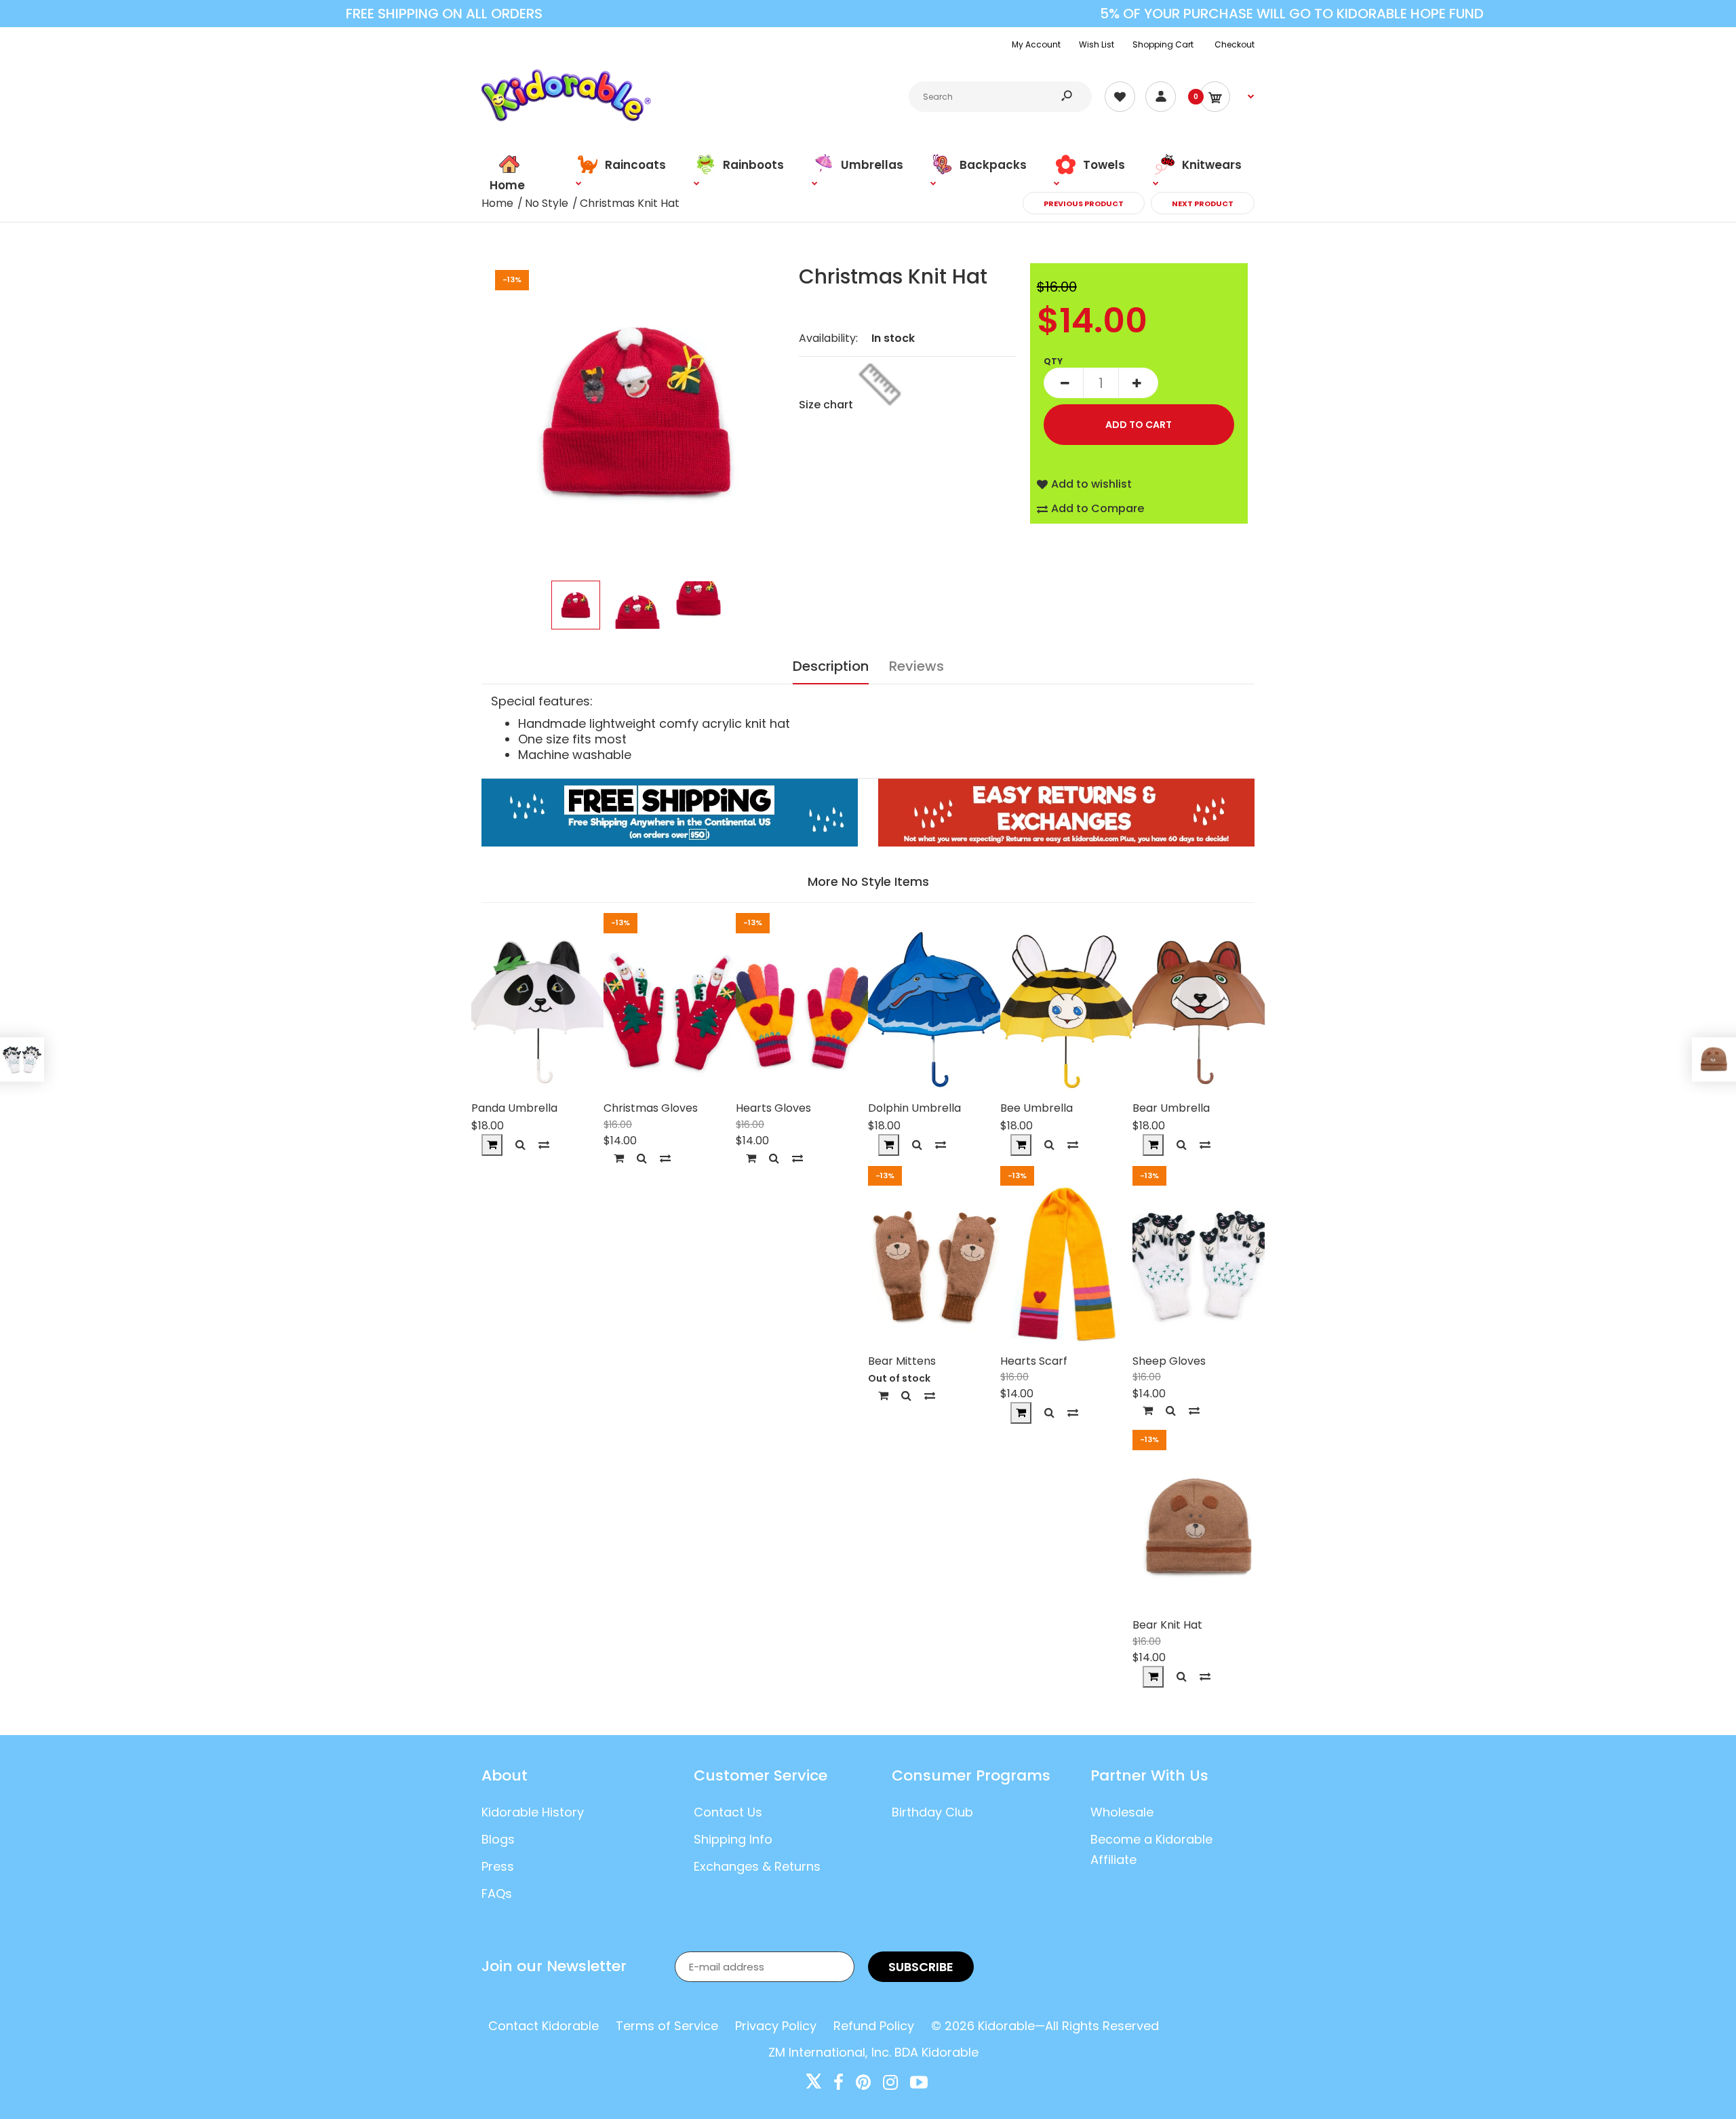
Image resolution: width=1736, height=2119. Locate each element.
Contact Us (728, 1812)
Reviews (916, 666)
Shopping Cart (1163, 44)
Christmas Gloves (651, 1108)
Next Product (1203, 203)
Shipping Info (733, 1839)
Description (831, 666)
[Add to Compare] (544, 1145)
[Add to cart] (492, 1145)
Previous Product (1084, 203)
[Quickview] (520, 1145)
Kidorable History (533, 1812)
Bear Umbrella (1171, 1108)
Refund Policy (874, 2026)
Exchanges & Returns (757, 1866)
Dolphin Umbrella (914, 1108)
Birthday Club (932, 1812)
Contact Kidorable (544, 2026)
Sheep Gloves (1169, 1361)
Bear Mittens (902, 1361)
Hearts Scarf (1034, 1361)
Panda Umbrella (514, 1108)
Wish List (1097, 44)
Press (498, 1866)
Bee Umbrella (1037, 1108)
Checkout (1235, 44)
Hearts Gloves (773, 1108)
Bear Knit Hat (1167, 1625)
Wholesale (1122, 1812)
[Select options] (619, 1158)
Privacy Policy (776, 2026)
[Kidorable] (566, 118)
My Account (1036, 44)
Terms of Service (667, 2026)
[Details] (883, 1396)
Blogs (498, 1839)
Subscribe (921, 1967)
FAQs (497, 1893)
